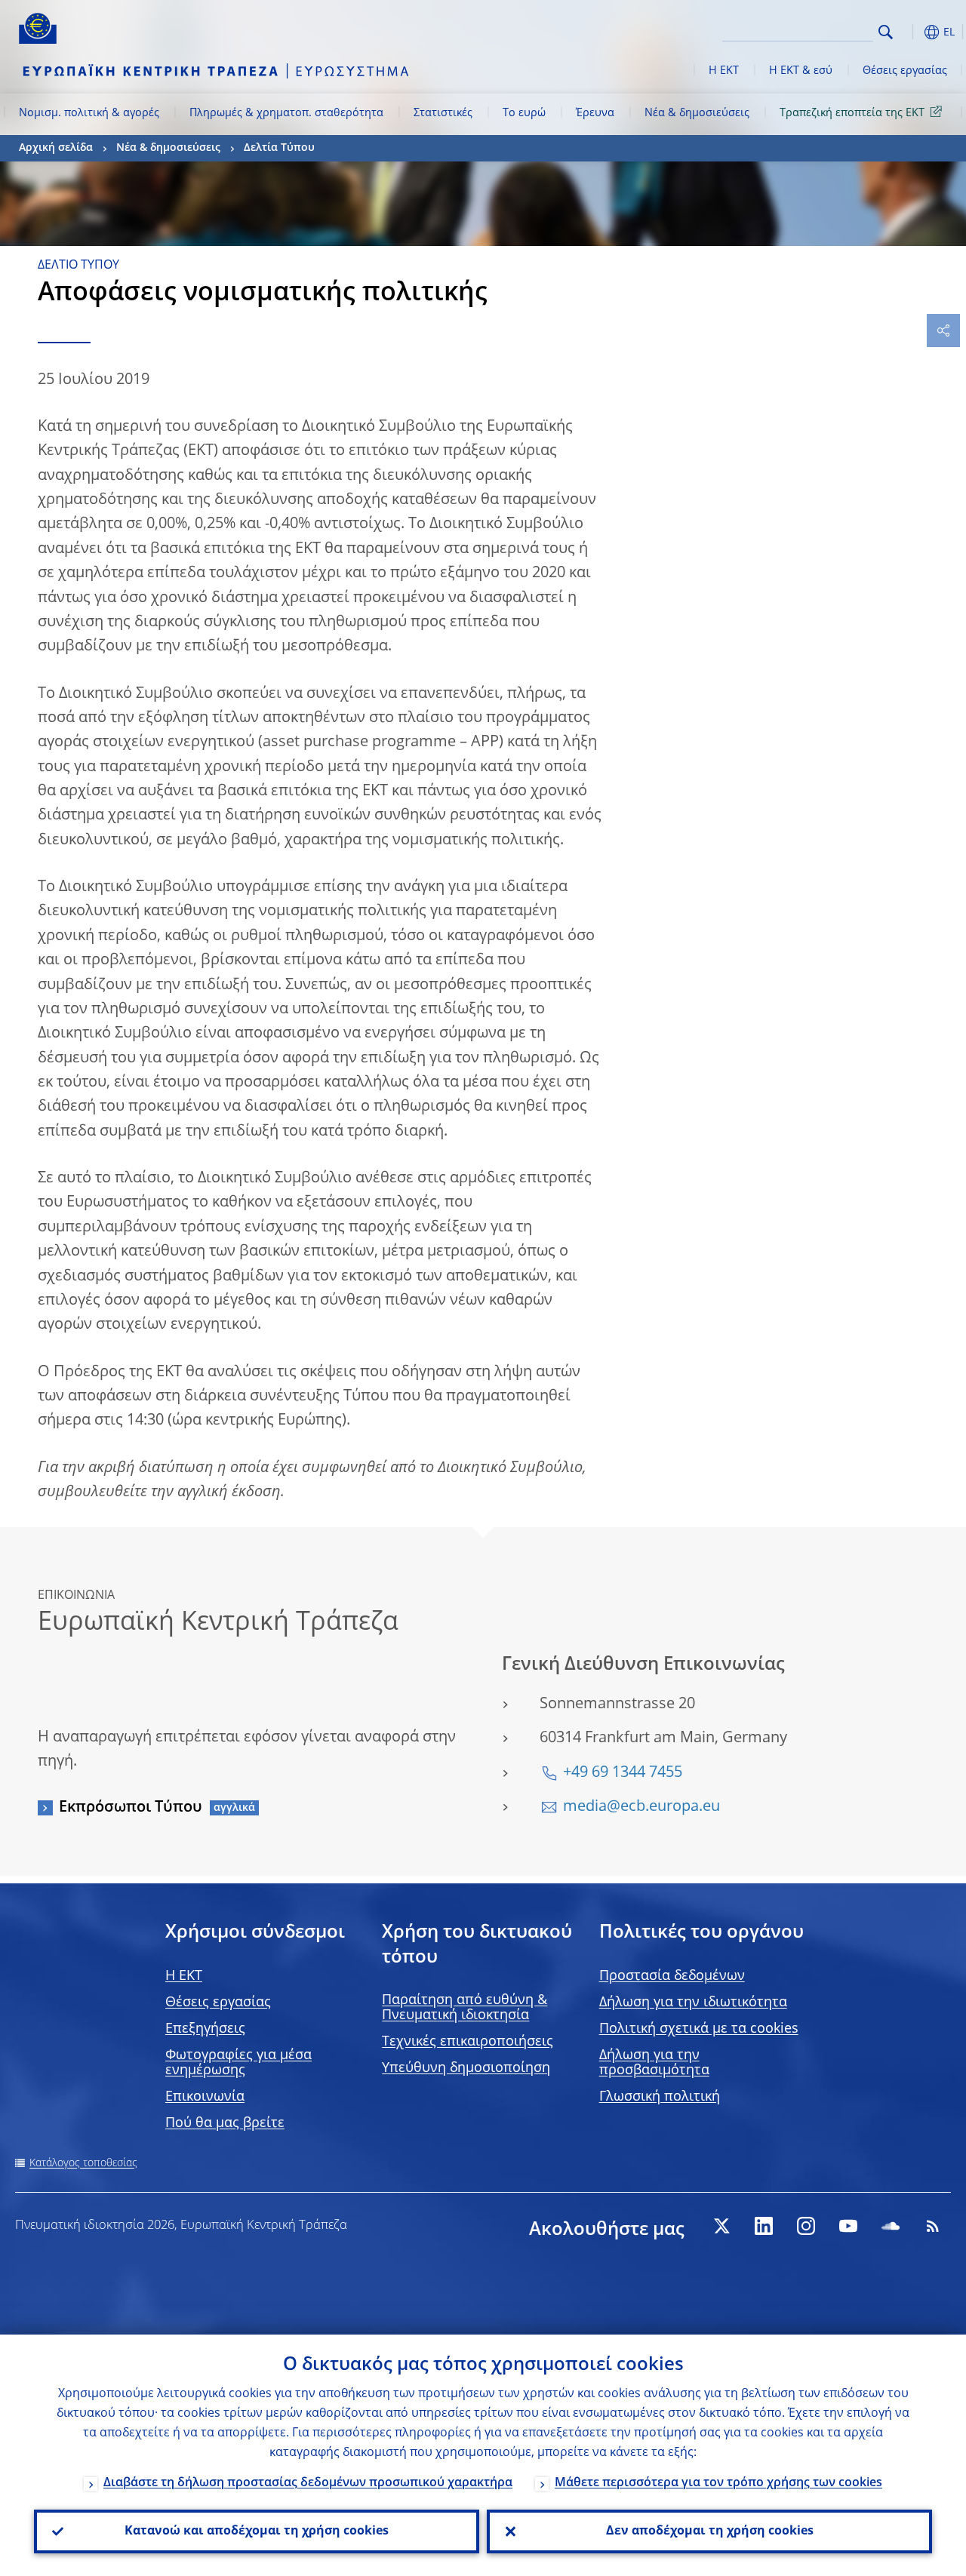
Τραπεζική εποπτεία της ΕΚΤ (852, 113)
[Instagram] (806, 2226)
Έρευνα (595, 113)
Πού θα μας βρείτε (225, 2123)
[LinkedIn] (764, 2226)
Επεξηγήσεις (205, 2029)
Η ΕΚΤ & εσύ (801, 71)
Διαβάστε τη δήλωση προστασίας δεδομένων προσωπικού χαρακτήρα (308, 2483)
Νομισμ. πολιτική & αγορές (89, 113)
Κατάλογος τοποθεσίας (83, 2163)
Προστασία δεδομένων (672, 1976)
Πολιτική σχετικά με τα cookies (699, 2029)
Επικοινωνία (205, 2097)
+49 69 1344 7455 (623, 1773)
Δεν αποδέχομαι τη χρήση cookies (710, 2531)
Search (886, 32)
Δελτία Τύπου (279, 148)
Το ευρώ (524, 113)
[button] (909, 32)
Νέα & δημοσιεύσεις (697, 113)
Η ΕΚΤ (724, 71)
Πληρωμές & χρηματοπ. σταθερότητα (286, 113)
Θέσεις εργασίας (905, 71)
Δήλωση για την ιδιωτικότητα (693, 2003)
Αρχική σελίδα (56, 148)
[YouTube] (848, 2226)
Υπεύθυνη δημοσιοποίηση (466, 2068)
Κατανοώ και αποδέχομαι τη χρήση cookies (257, 2531)
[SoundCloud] (891, 2226)
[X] (721, 2226)
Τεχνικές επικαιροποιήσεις (468, 2042)
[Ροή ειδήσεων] (933, 2226)
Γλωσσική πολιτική (660, 2097)
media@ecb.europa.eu (641, 1807)
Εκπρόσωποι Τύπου (131, 1808)
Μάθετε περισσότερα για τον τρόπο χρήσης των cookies (718, 2483)
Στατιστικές (443, 113)
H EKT (184, 1976)
